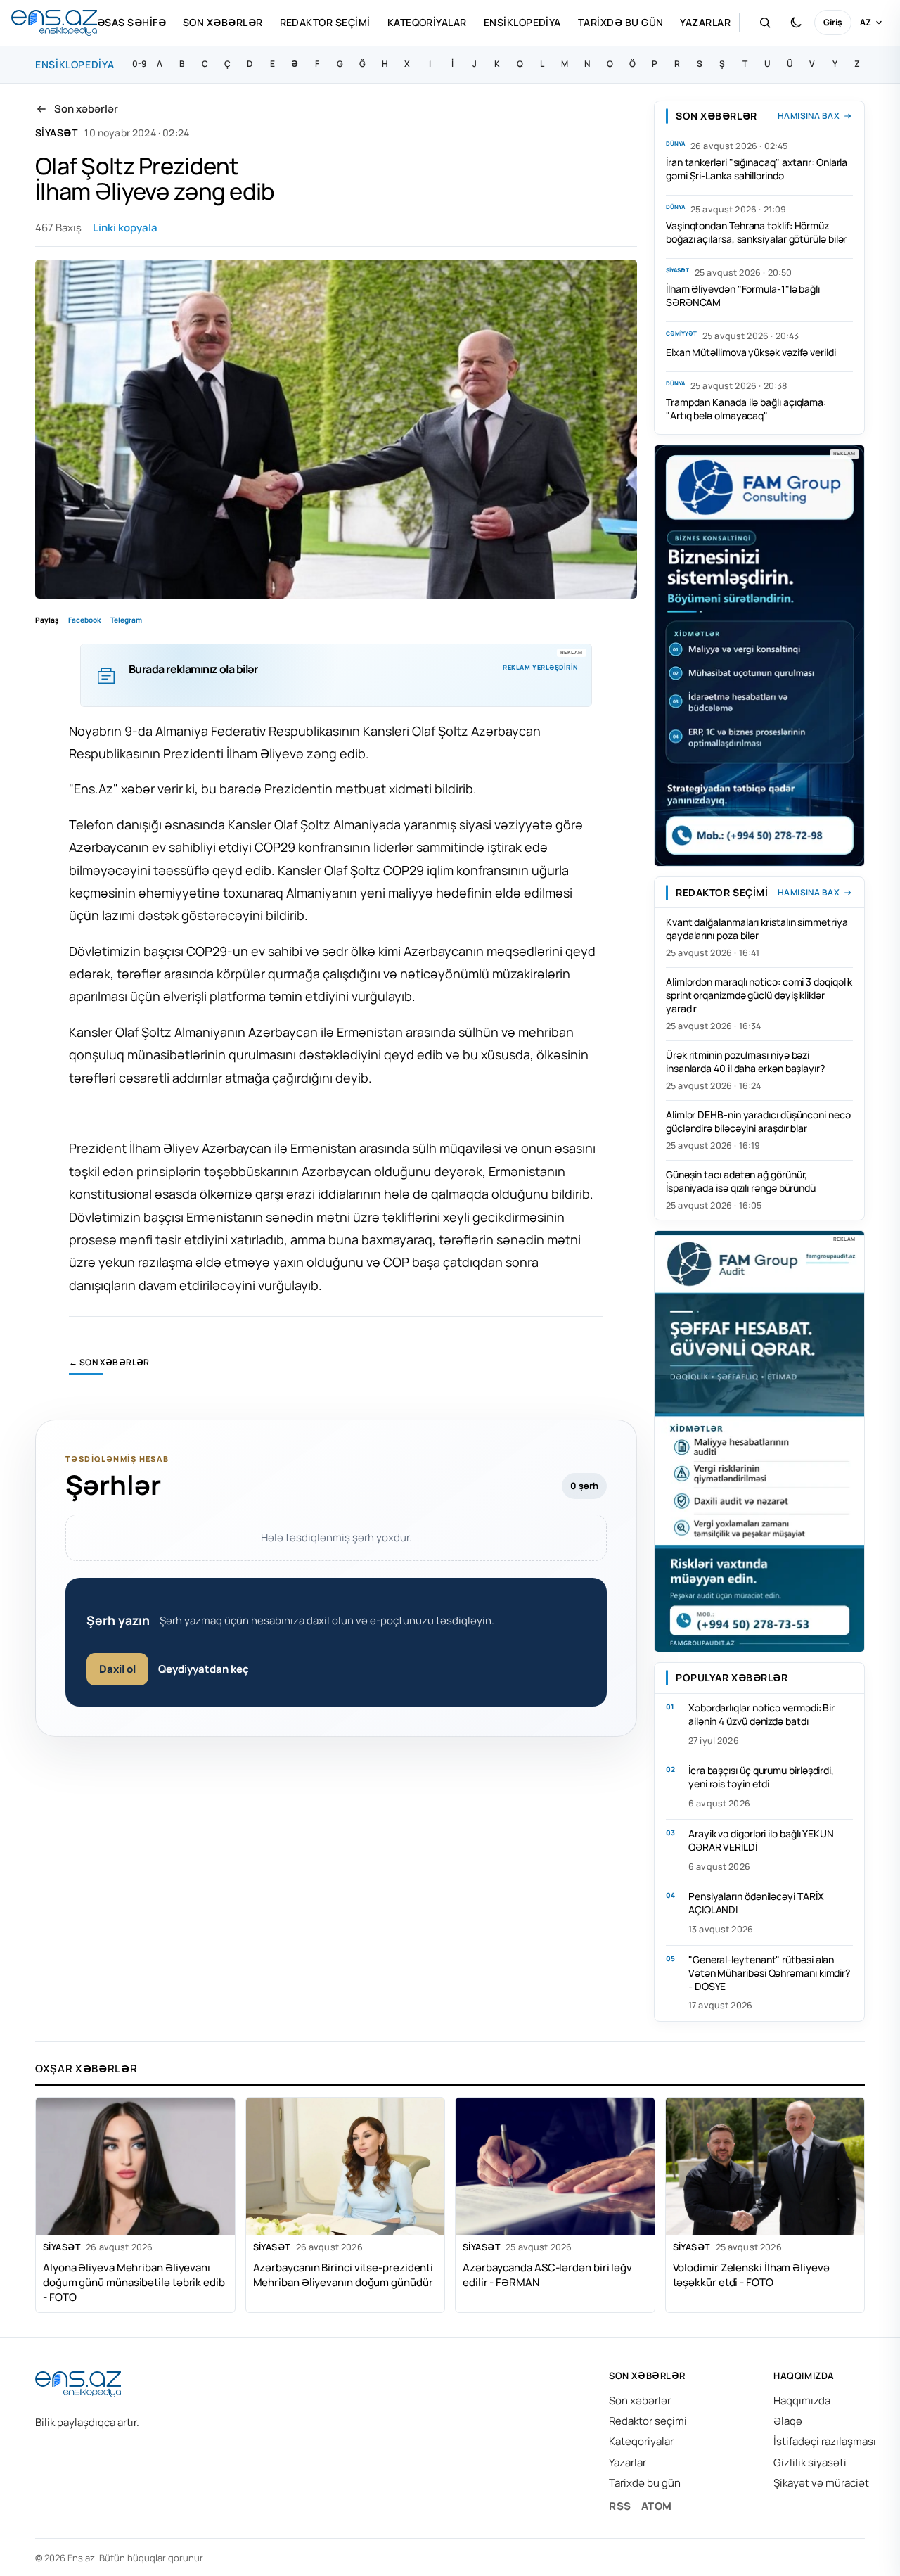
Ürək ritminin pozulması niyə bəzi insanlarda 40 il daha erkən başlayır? (745, 1061)
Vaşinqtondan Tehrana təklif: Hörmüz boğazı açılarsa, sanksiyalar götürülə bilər (756, 232)
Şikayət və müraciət (821, 2483)
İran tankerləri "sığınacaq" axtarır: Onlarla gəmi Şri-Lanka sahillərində (757, 169)
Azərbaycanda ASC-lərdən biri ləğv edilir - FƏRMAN (547, 2275)
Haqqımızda (802, 2400)
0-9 (139, 64)
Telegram (126, 620)
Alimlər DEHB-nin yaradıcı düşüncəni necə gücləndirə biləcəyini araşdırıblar (758, 1121)
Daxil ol (117, 1669)
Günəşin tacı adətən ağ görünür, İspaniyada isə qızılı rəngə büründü (741, 1181)
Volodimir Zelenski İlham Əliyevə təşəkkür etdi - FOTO (751, 2275)
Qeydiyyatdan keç (204, 1669)
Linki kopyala (125, 228)
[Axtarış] (765, 23)
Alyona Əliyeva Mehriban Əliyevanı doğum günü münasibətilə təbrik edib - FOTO (134, 2282)
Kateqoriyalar (427, 22)
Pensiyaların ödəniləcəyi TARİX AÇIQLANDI (756, 1903)
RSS (620, 2506)
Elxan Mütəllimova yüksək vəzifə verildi (751, 352)
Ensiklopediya (522, 22)
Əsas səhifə (131, 22)
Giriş (833, 22)
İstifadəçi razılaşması (825, 2441)
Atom (657, 2506)
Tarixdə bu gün (621, 22)
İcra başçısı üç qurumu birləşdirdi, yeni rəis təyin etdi (761, 1777)
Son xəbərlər (223, 22)
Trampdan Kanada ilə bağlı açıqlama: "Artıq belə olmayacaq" (746, 409)
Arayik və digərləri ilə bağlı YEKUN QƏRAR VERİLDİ (761, 1840)
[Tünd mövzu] (796, 23)
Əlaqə (788, 2421)
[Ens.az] (54, 23)
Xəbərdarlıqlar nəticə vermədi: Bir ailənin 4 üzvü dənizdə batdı (761, 1714)
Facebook (84, 620)
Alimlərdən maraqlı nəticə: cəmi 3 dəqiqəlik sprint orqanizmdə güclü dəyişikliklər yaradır (759, 995)
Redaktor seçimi (325, 22)
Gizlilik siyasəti (810, 2462)
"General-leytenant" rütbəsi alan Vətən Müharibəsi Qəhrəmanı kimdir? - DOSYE (769, 1973)
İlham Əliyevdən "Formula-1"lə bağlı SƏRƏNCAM (743, 295)
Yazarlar (705, 22)
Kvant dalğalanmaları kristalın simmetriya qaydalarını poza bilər (757, 929)
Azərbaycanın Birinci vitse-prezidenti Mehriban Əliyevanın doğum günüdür (343, 2275)
